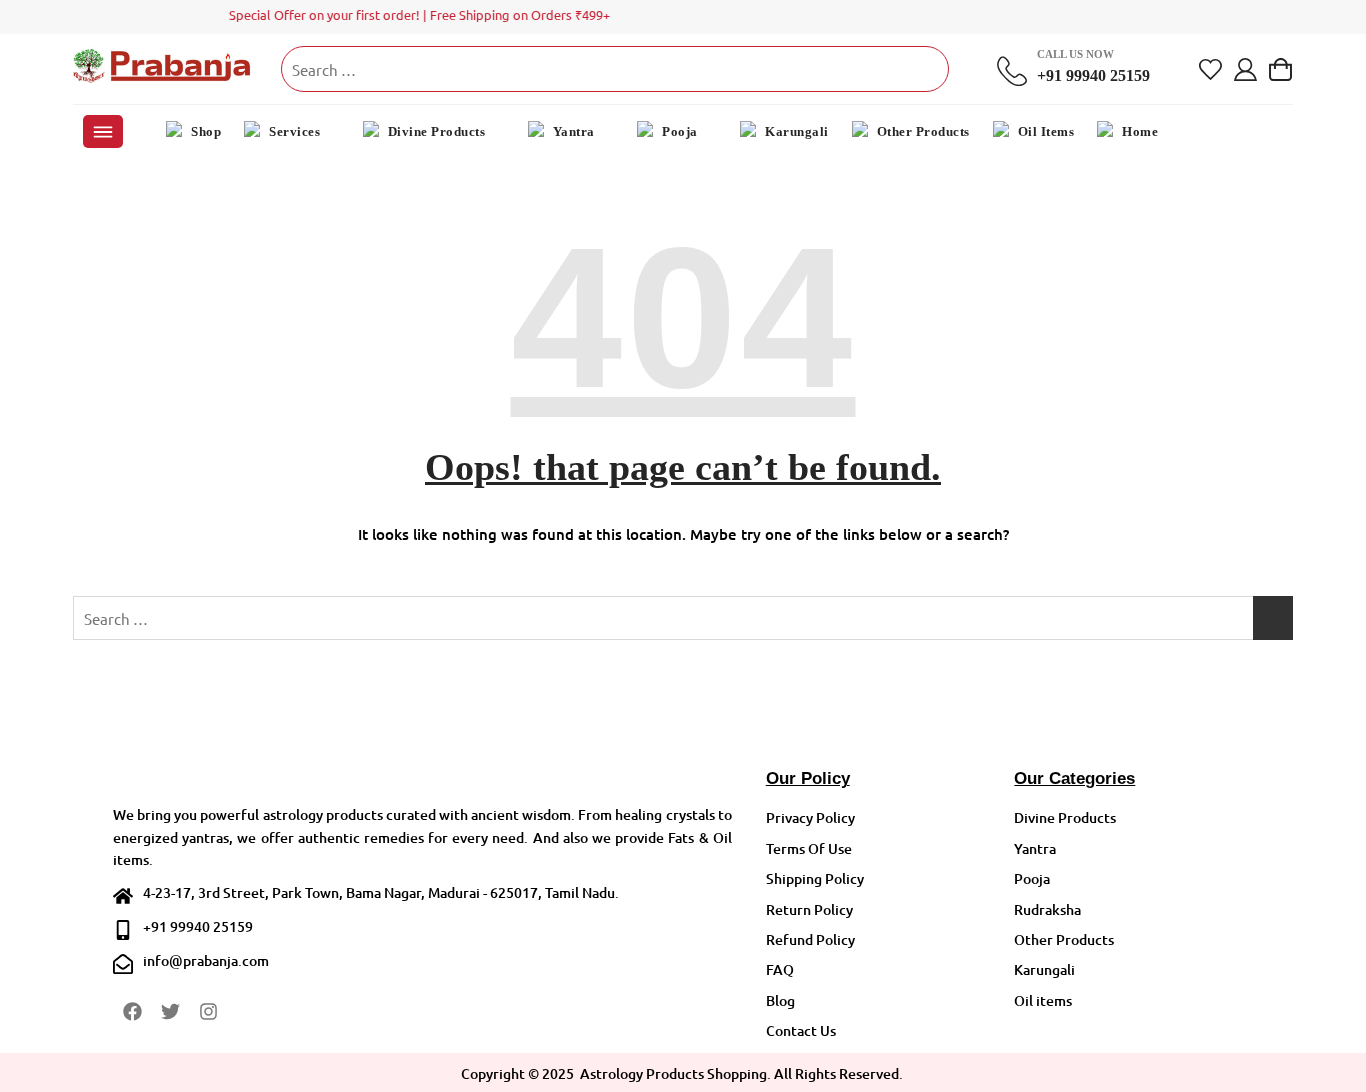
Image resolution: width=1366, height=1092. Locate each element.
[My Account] (1245, 69)
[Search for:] (615, 69)
